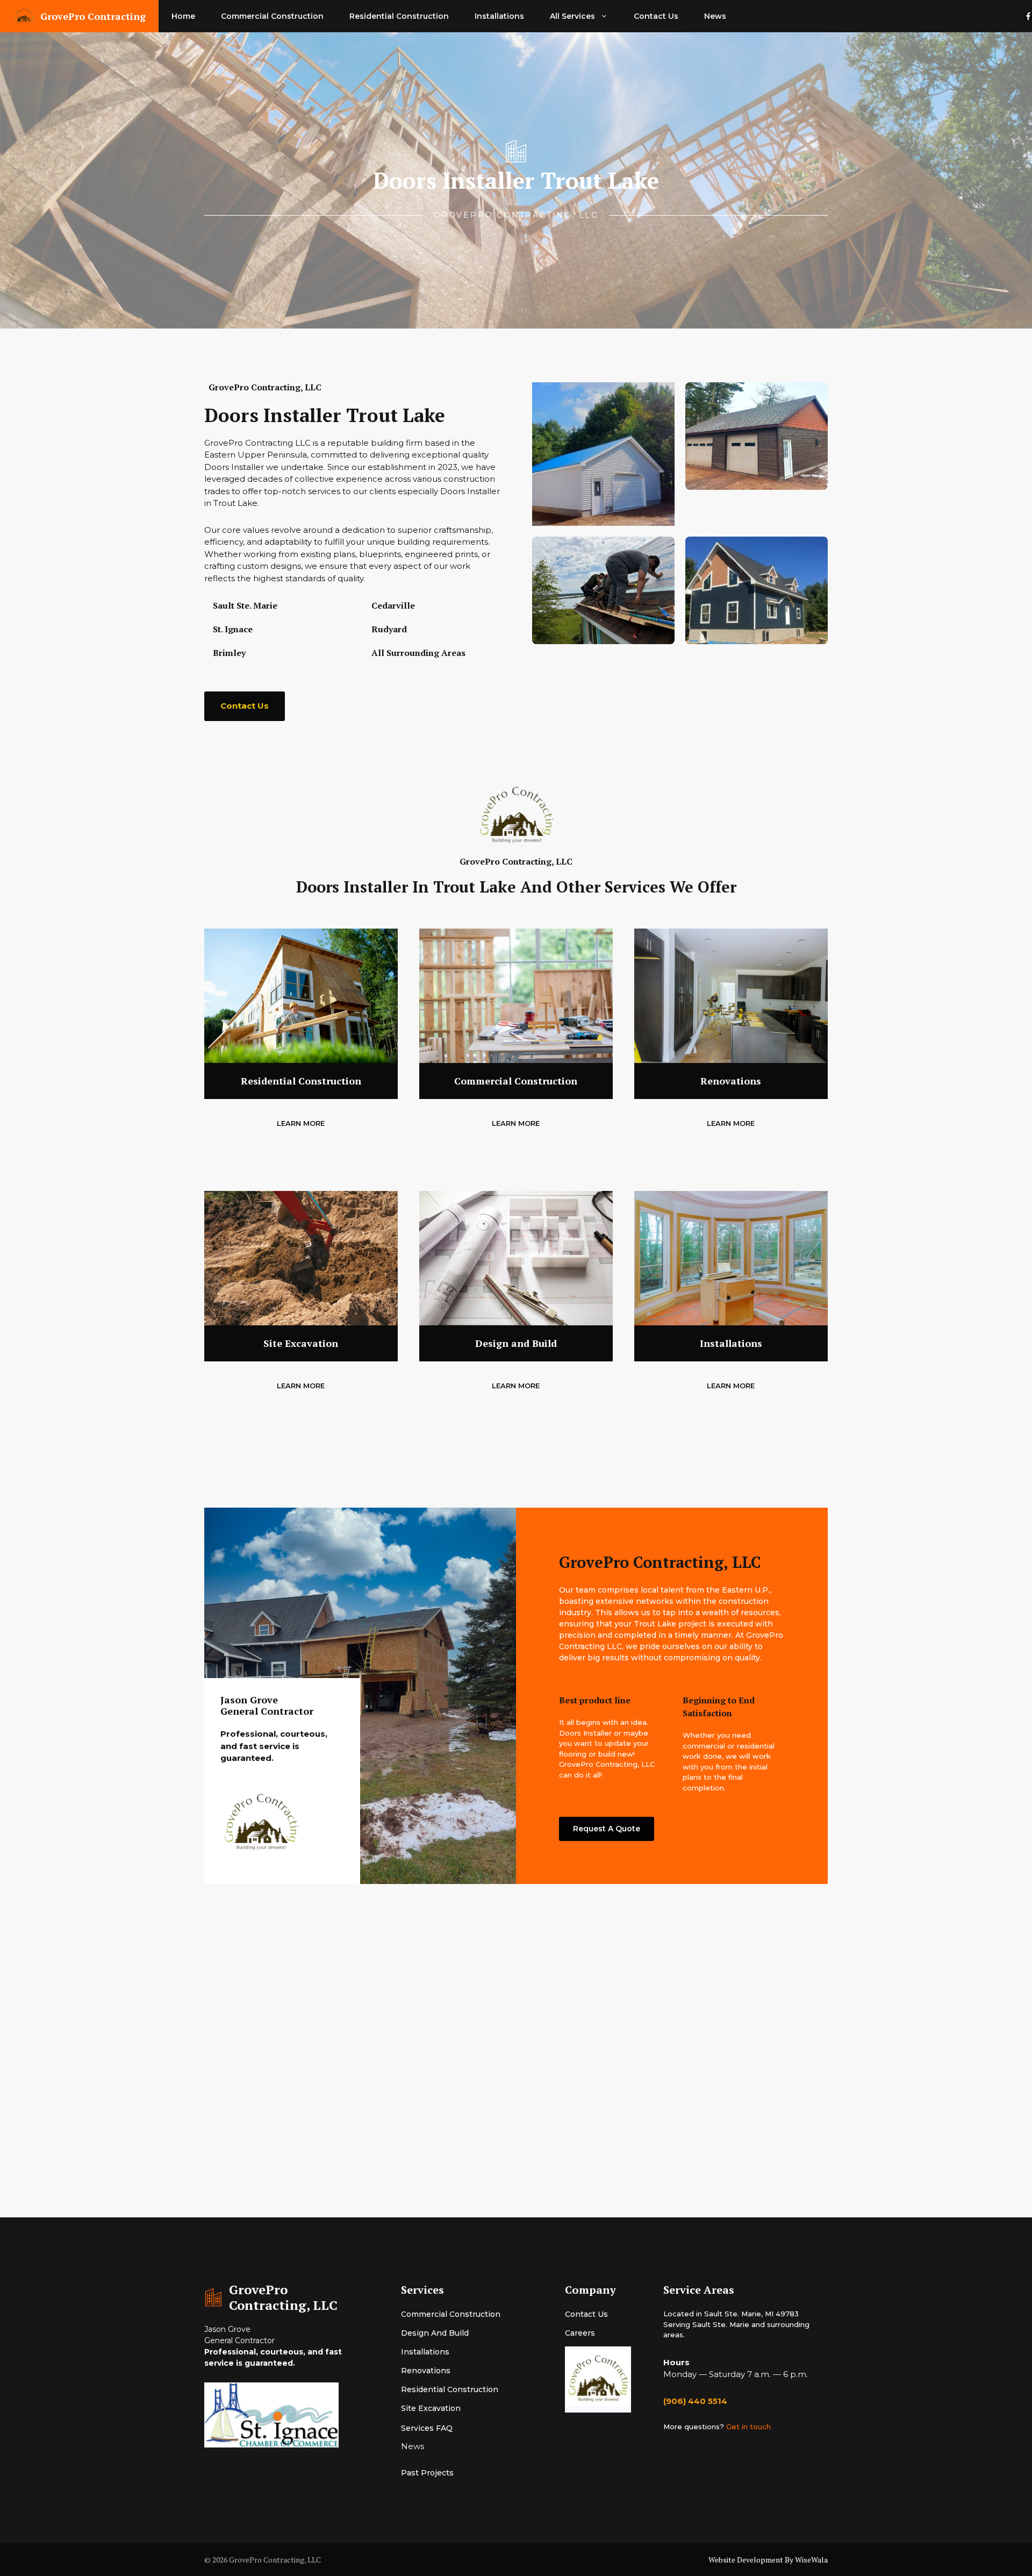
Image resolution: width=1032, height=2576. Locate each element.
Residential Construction (399, 16)
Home (183, 16)
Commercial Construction (272, 16)
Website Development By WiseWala (768, 2560)
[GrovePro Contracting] (24, 16)
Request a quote (607, 1829)
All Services (572, 16)
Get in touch (748, 2427)
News (715, 16)
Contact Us (656, 16)
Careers (580, 2333)
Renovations (426, 2371)
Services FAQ (427, 2428)
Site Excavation (431, 2408)
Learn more (301, 1123)
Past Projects (427, 2473)
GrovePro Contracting (93, 16)
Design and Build (435, 2333)
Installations (499, 16)
